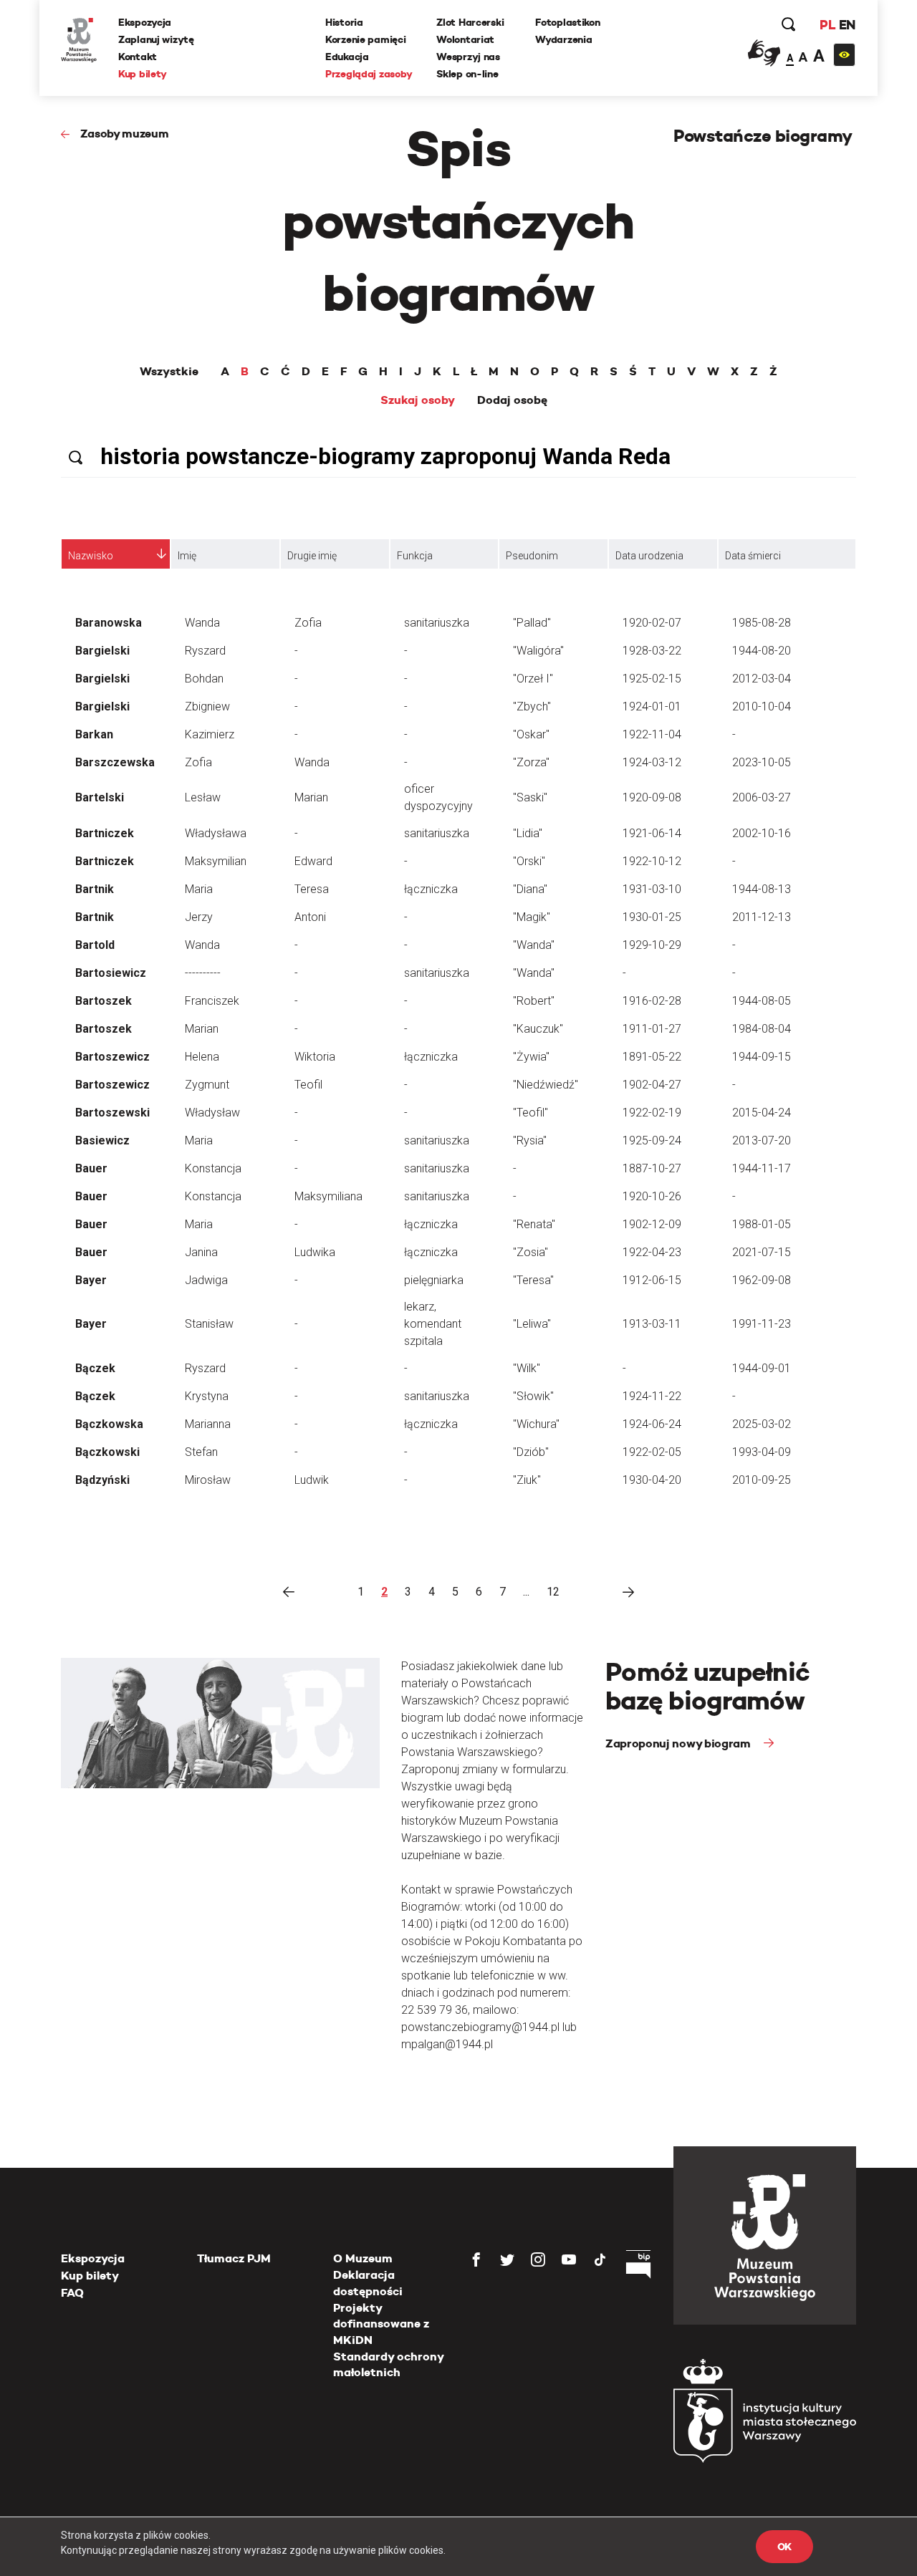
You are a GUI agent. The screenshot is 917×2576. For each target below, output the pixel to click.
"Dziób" (531, 1452)
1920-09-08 (652, 797)
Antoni (310, 917)
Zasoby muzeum (125, 134)
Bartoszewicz (112, 1057)
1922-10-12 (652, 861)
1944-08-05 (762, 1001)
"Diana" (530, 889)
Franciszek (212, 1001)
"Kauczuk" (538, 1029)
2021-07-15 (762, 1252)
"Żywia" (531, 1057)
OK (784, 2547)
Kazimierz (210, 734)
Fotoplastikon (567, 22)
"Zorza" (531, 762)
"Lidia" (528, 833)
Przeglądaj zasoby (369, 74)
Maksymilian (216, 861)
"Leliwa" (532, 1324)
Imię (187, 556)
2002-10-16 (762, 833)
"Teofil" (530, 1113)
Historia (344, 22)
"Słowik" (533, 1396)
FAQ (72, 2293)
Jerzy (199, 917)
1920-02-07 (652, 623)
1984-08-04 (762, 1029)
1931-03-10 (652, 889)
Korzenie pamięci (366, 39)
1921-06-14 (652, 833)
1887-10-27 (652, 1168)
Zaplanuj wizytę (156, 39)
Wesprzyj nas (468, 57)
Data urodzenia (649, 556)
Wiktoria (315, 1057)
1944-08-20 (762, 651)
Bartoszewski (112, 1113)
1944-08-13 (762, 889)
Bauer (91, 1168)
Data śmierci (753, 556)
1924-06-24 (652, 1424)
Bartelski (100, 797)
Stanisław (209, 1324)
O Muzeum (363, 2258)
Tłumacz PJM (234, 2258)
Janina (201, 1252)
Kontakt (138, 57)
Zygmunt (207, 1085)
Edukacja (347, 57)
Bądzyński (102, 1480)
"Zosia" (530, 1252)
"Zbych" (532, 706)
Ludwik (312, 1480)
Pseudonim (532, 556)
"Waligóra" (538, 651)
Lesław (203, 797)
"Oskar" (531, 734)
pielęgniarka (434, 1280)
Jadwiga (206, 1280)
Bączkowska (109, 1424)
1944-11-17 (762, 1168)
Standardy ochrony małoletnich (388, 2364)
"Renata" (534, 1224)
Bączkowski (107, 1452)
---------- (203, 973)
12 (553, 1592)
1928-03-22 (652, 651)
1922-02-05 (652, 1452)
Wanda (202, 623)
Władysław (212, 1113)
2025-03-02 (762, 1424)
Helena (202, 1057)
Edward (313, 861)
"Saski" (530, 797)
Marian (311, 797)
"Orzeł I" (533, 679)
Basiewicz (102, 1140)
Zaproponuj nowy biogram (679, 1743)
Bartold (95, 945)
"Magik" (532, 917)
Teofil (308, 1085)
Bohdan (204, 679)
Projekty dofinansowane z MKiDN (381, 2324)
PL (827, 25)
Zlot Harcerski (470, 22)
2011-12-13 (762, 917)
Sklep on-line (467, 74)
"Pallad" (532, 623)
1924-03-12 (652, 762)
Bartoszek (104, 1001)
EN (847, 25)
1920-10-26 (652, 1196)
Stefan (201, 1452)
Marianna (208, 1424)
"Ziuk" (527, 1480)
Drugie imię (312, 556)
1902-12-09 (652, 1224)
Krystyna (207, 1396)
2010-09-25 (762, 1480)
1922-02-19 (652, 1113)
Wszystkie (169, 372)
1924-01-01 (652, 706)
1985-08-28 (762, 623)
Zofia (308, 623)
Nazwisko (91, 556)
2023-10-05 (762, 762)
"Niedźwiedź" (546, 1085)
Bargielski (102, 651)
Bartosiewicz (111, 973)
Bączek (95, 1368)
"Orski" (529, 861)
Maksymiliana (328, 1196)
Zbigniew (207, 706)
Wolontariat (465, 39)
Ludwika (315, 1252)
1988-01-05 (762, 1224)
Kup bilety (143, 74)
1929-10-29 (652, 945)
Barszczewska (115, 762)
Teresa (312, 889)
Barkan (94, 734)
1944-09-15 (762, 1057)
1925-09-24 (652, 1140)
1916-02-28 (652, 1001)
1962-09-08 (762, 1280)
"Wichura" (536, 1424)
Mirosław (208, 1480)
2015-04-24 (762, 1113)
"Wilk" (527, 1368)
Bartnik (95, 889)
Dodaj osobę (512, 400)
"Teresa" (533, 1280)
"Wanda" (534, 945)
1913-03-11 (652, 1324)
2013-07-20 (762, 1140)
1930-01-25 (652, 917)
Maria (199, 889)
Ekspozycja (145, 22)
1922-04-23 (652, 1252)
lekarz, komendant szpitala (433, 1324)
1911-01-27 (652, 1029)
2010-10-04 (762, 706)
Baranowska (109, 623)
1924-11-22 (652, 1396)
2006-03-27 (762, 797)
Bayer (91, 1280)
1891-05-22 (652, 1057)
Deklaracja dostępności (368, 2283)
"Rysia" (530, 1140)
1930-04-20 (652, 1480)
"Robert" (534, 1001)
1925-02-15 (652, 679)
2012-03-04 (762, 679)
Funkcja (415, 556)
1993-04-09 (762, 1452)
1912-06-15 (652, 1280)
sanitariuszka (437, 623)
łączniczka (431, 889)
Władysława (216, 833)
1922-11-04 (652, 734)
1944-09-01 (762, 1368)
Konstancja (213, 1168)
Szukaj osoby (418, 400)
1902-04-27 (652, 1085)
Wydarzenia (563, 39)
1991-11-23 (762, 1324)
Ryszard (205, 651)
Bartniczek (105, 833)
